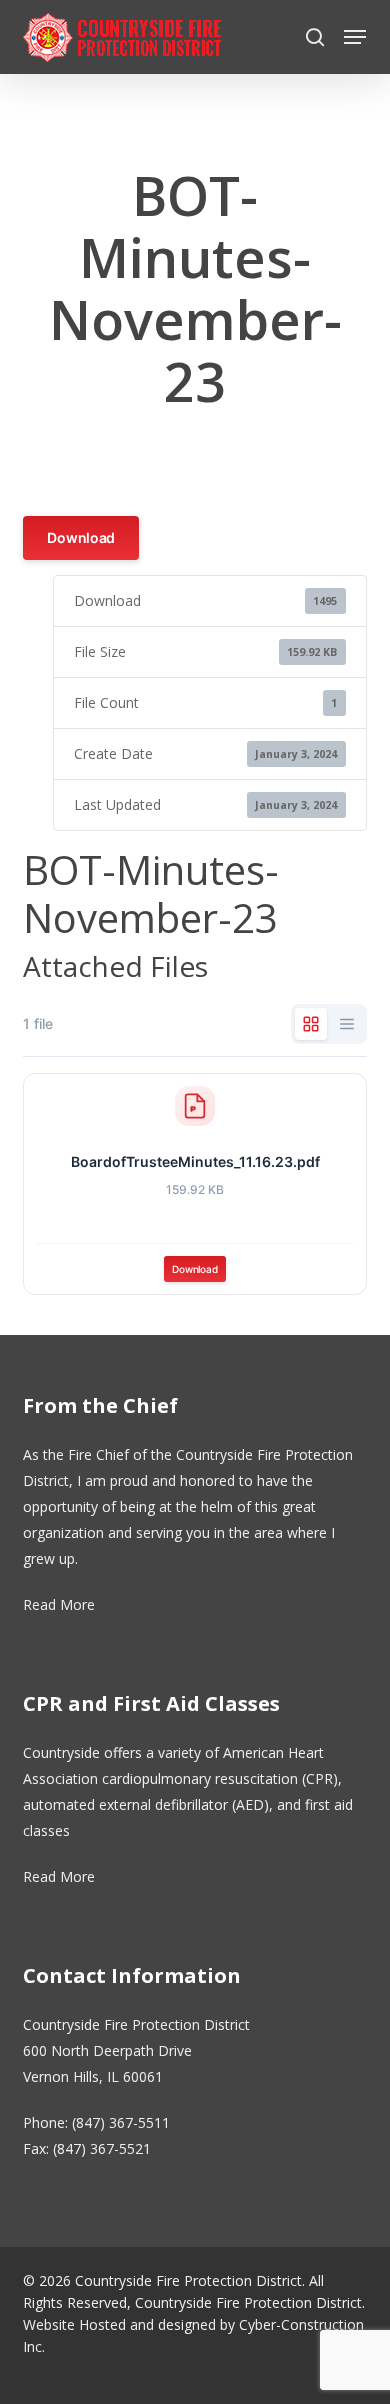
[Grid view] (311, 1024)
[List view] (347, 1024)
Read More (59, 1604)
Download (81, 537)
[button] (355, 37)
